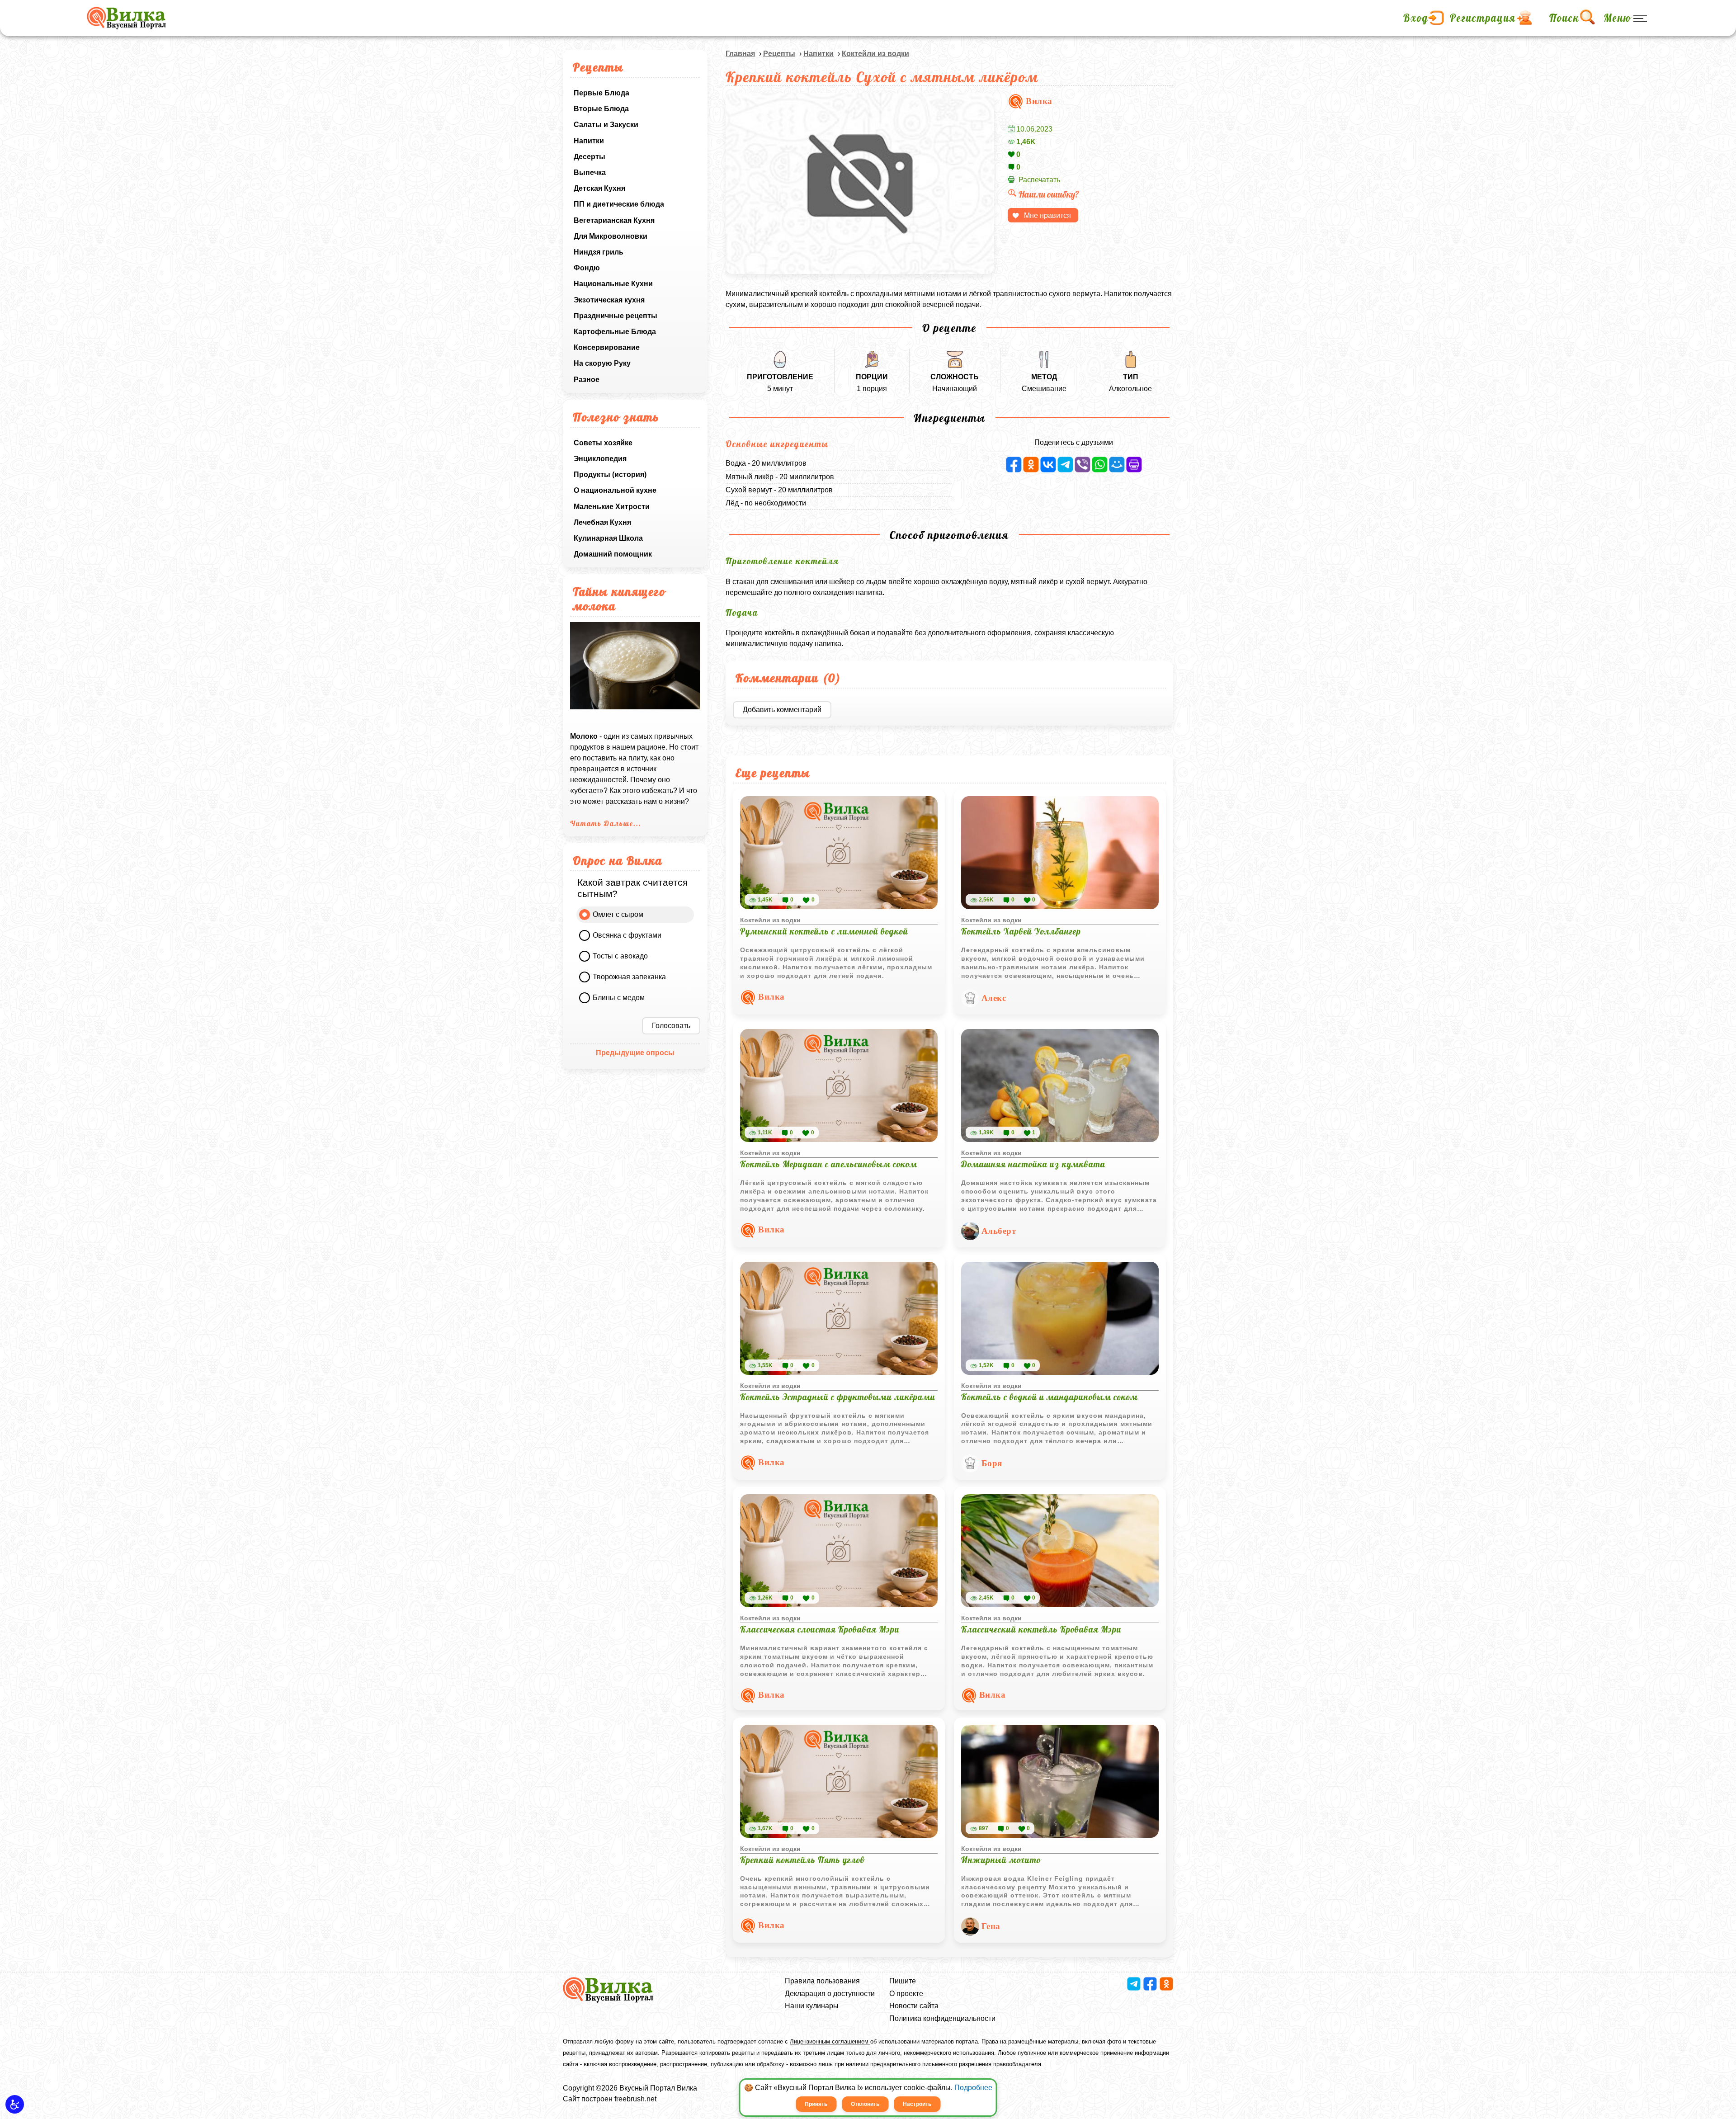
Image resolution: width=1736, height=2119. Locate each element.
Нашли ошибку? (1049, 194)
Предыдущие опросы (635, 1053)
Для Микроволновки (611, 236)
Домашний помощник (613, 554)
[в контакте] (1048, 465)
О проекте (906, 1994)
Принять (816, 2104)
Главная (740, 54)
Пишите (903, 1981)
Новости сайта (914, 2006)
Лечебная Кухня (602, 522)
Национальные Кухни (613, 284)
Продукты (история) (610, 474)
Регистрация (1483, 18)
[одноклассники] (1031, 465)
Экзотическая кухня (609, 300)
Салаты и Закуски (606, 125)
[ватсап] (1100, 465)
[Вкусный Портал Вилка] (126, 18)
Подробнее (973, 2088)
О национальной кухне (615, 490)
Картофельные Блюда (615, 332)
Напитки (589, 141)
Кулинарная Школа (608, 538)
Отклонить (865, 2104)
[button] (15, 2104)
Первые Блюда (601, 93)
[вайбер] (1083, 465)
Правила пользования (822, 1981)
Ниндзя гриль (599, 252)
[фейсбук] (1014, 465)
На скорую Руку (602, 363)
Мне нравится (1047, 215)
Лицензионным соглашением (830, 2041)
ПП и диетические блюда (619, 204)
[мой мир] (1117, 465)
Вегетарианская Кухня (614, 220)
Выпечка (590, 172)
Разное (587, 380)
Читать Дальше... (606, 823)
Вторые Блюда (601, 109)
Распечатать (1039, 180)
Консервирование (607, 347)
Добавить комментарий (782, 710)
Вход (1416, 18)
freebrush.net (635, 2099)
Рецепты (779, 54)
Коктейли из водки (875, 54)
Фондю (587, 268)
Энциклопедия (600, 459)
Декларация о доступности (830, 1994)
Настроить (917, 2104)
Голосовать (671, 1026)
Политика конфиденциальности (942, 2018)
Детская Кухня (599, 188)
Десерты (590, 157)
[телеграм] (1065, 465)
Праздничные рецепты (616, 316)
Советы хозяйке (603, 443)
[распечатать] (1134, 465)
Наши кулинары (812, 2006)
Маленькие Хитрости (612, 507)
